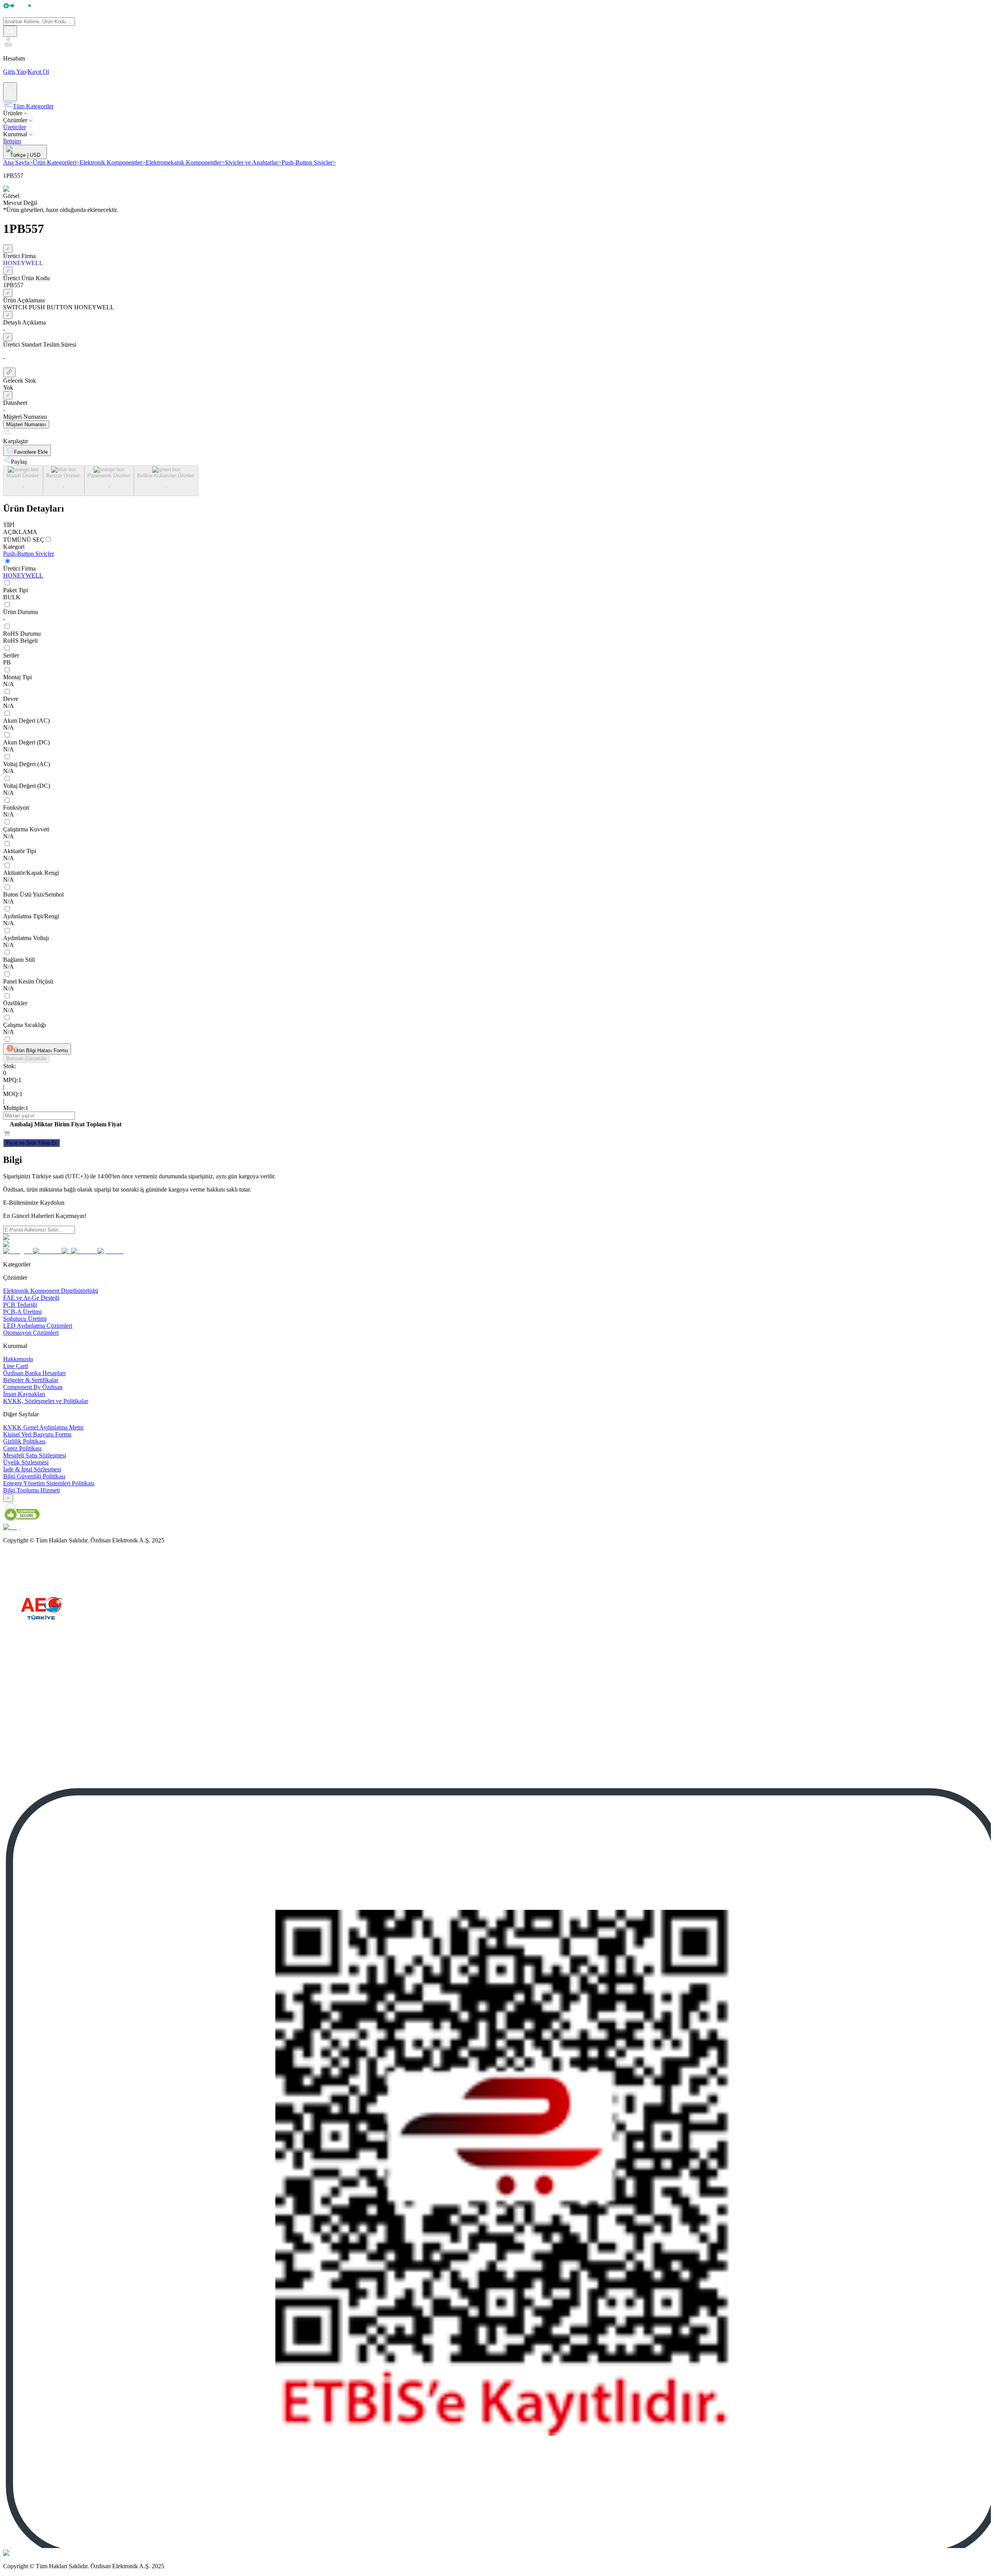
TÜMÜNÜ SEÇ (24, 540)
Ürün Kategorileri (56, 162)
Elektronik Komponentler (113, 162)
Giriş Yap (15, 72)
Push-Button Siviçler (309, 162)
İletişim (12, 141)
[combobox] (8, 1498)
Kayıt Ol (38, 72)
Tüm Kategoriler (33, 106)
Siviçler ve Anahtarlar (253, 162)
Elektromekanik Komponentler (185, 162)
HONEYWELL (23, 575)
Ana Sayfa (18, 162)
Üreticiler (15, 127)
